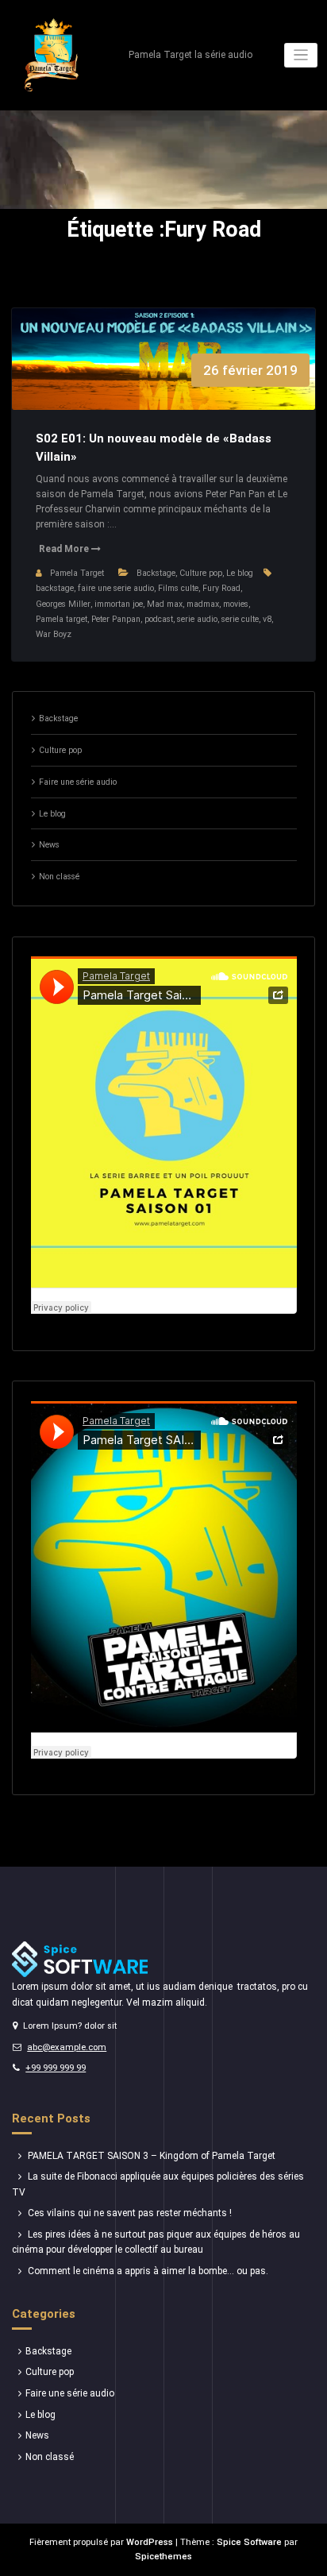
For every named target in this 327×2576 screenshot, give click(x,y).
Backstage (156, 573)
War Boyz (54, 634)
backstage (55, 588)
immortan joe (119, 604)
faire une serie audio (116, 588)
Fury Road (221, 588)
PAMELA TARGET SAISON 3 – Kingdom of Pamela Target (152, 2156)
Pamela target (62, 619)
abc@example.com (67, 2047)
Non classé (59, 877)
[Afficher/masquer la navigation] (301, 55)
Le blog (240, 573)
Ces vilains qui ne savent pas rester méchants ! (130, 2213)
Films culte (178, 588)
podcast (159, 619)
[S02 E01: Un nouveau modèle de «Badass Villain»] (164, 375)
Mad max (165, 604)
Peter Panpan (116, 619)
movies (236, 604)
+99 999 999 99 (56, 2068)
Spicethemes (163, 2557)
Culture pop (201, 573)
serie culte (240, 619)
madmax (203, 604)
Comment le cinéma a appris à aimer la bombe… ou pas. (148, 2271)
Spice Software (249, 2542)
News (49, 845)
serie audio (197, 619)
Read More (65, 549)
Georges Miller (63, 604)
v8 (267, 619)
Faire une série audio (78, 782)
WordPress (150, 2542)
